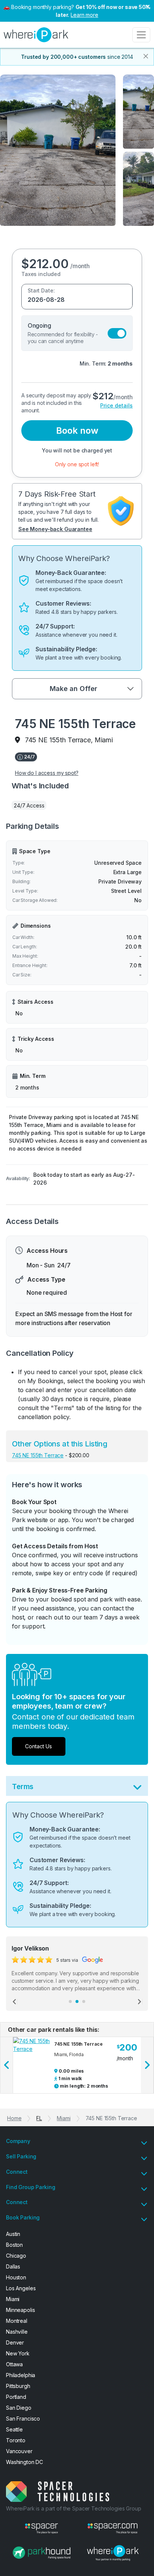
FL (39, 2118)
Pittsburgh (18, 2386)
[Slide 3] (84, 2001)
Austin (13, 2234)
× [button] (147, 6)
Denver (15, 2342)
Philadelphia (21, 2375)
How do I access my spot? (47, 773)
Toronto (16, 2440)
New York (18, 2353)
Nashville (17, 2332)
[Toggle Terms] (137, 1789)
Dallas (13, 2266)
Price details (116, 405)
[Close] (146, 56)
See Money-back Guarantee (55, 529)
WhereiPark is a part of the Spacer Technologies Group (74, 2508)
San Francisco (23, 2419)
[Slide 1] (70, 2001)
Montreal (17, 2321)
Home (14, 2118)
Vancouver (19, 2451)
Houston (16, 2277)
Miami (64, 2118)
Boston (14, 2245)
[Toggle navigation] (141, 35)
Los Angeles (21, 2288)
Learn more (84, 15)
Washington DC (24, 2462)
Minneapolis (20, 2310)
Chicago (16, 2256)
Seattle (14, 2429)
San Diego (19, 2408)
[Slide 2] (77, 2001)
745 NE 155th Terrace (38, 1455)
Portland (16, 2397)
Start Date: (41, 290)
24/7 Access (29, 805)
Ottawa (14, 2364)
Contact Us (38, 1746)
